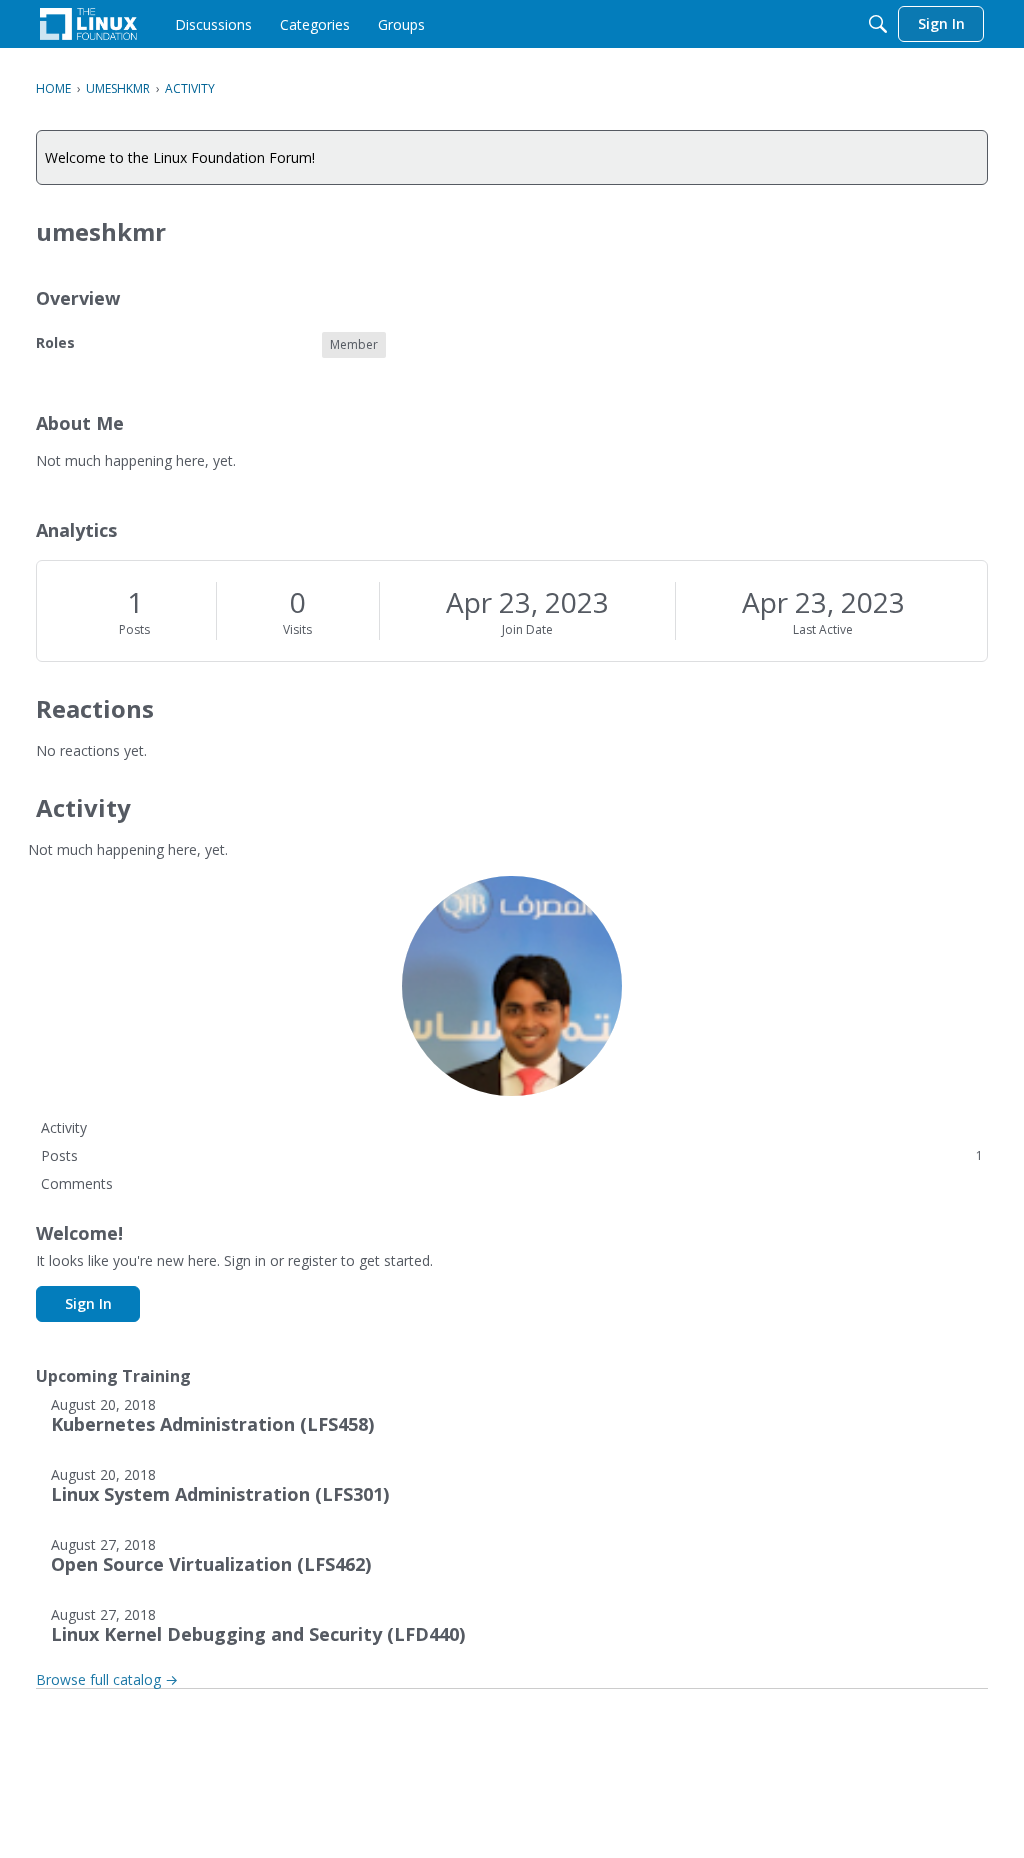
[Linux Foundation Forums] (88, 24)
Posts (134, 629)
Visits (297, 629)
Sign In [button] (88, 1303)
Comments (77, 1183)
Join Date (527, 629)
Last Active (823, 629)
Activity (64, 1127)
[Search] (878, 24)
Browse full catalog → (107, 1679)
